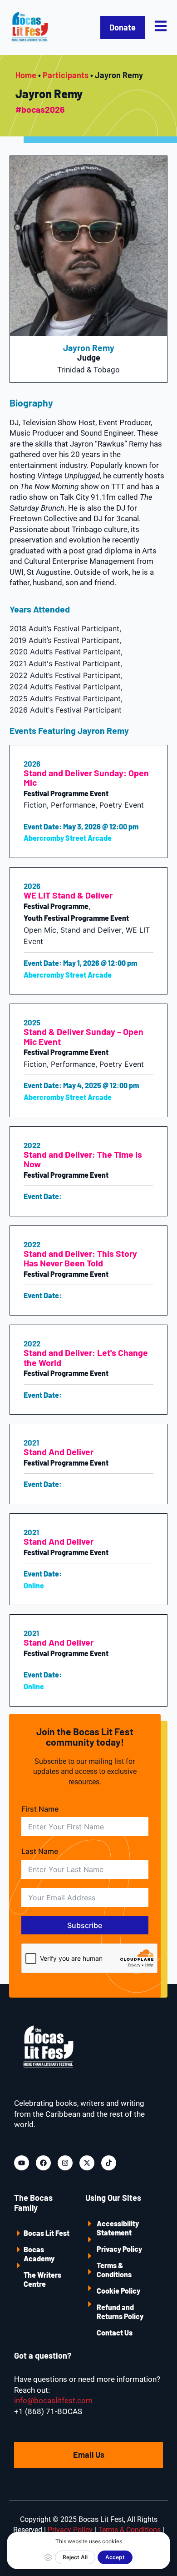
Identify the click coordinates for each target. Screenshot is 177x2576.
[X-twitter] (87, 2163)
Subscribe (85, 1925)
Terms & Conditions (114, 2270)
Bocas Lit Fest (47, 2233)
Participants (66, 75)
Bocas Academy (39, 2254)
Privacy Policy (119, 2249)
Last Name (40, 1851)
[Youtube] (22, 2163)
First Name (40, 1809)
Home (26, 75)
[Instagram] (65, 2163)
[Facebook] (43, 2163)
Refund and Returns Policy (120, 2312)
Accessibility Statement (118, 2228)
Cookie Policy (118, 2291)
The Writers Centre (42, 2279)
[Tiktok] (109, 2163)
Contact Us (115, 2332)
